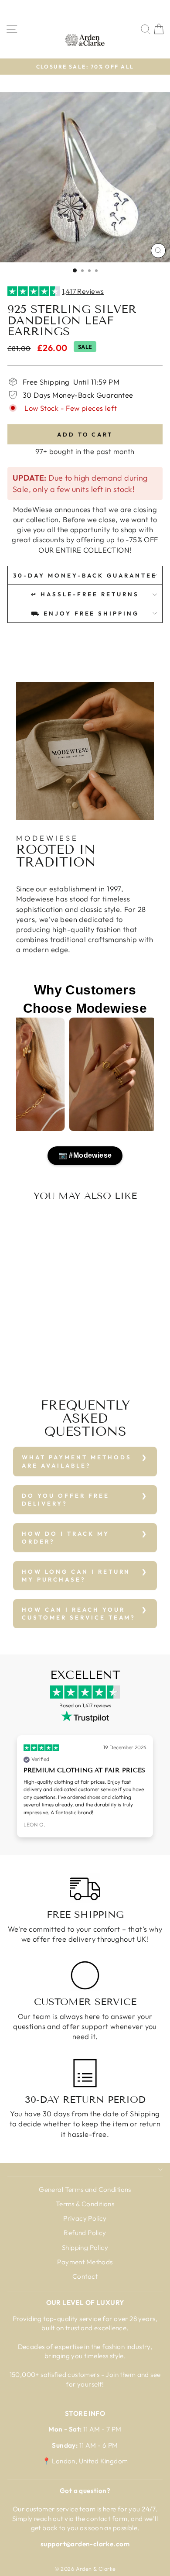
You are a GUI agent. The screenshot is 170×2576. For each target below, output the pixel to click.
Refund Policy (85, 2233)
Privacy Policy (85, 2218)
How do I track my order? (66, 1538)
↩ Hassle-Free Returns (85, 594)
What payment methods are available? (77, 1461)
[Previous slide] (18, 1787)
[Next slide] (152, 1787)
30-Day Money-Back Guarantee (85, 575)
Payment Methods (85, 2262)
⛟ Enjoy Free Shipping (85, 613)
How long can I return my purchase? (76, 1576)
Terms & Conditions (85, 2204)
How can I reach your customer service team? (79, 1614)
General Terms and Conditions (85, 2189)
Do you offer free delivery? (66, 1500)
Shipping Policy (85, 2248)
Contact (85, 2276)
